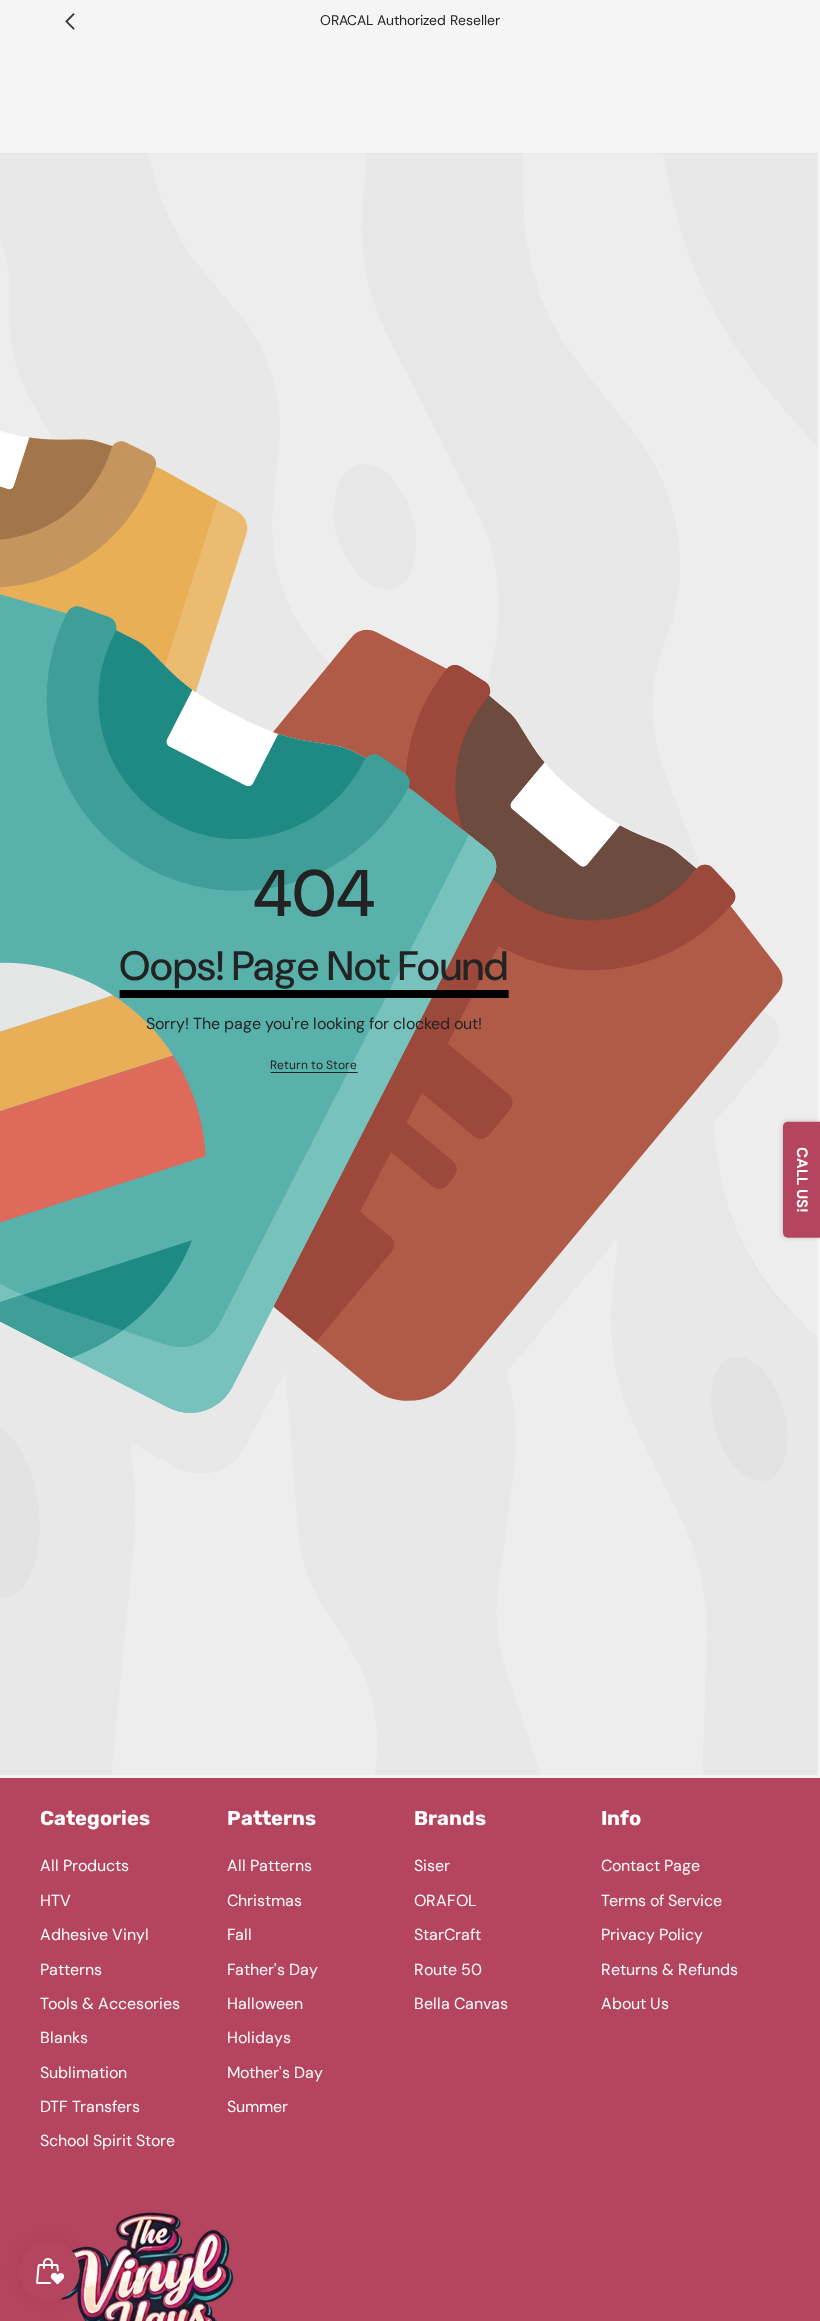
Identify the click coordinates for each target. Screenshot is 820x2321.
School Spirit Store (107, 2140)
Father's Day (272, 1969)
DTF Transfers (90, 2106)
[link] (313, 1065)
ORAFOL (445, 1900)
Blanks (64, 2037)
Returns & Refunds (669, 1969)
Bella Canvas (461, 2003)
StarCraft (447, 1934)
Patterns (71, 1969)
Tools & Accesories (110, 2003)
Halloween (265, 2003)
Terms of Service (661, 1900)
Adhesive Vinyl (94, 1934)
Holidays (259, 2037)
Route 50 (448, 1969)
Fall (239, 1934)
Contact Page (650, 1865)
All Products (84, 1865)
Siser (432, 1865)
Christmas (264, 1900)
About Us (635, 2003)
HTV (55, 1900)
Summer (257, 2106)
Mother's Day (275, 2072)
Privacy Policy (652, 1934)
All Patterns (269, 1865)
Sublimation (83, 2072)
